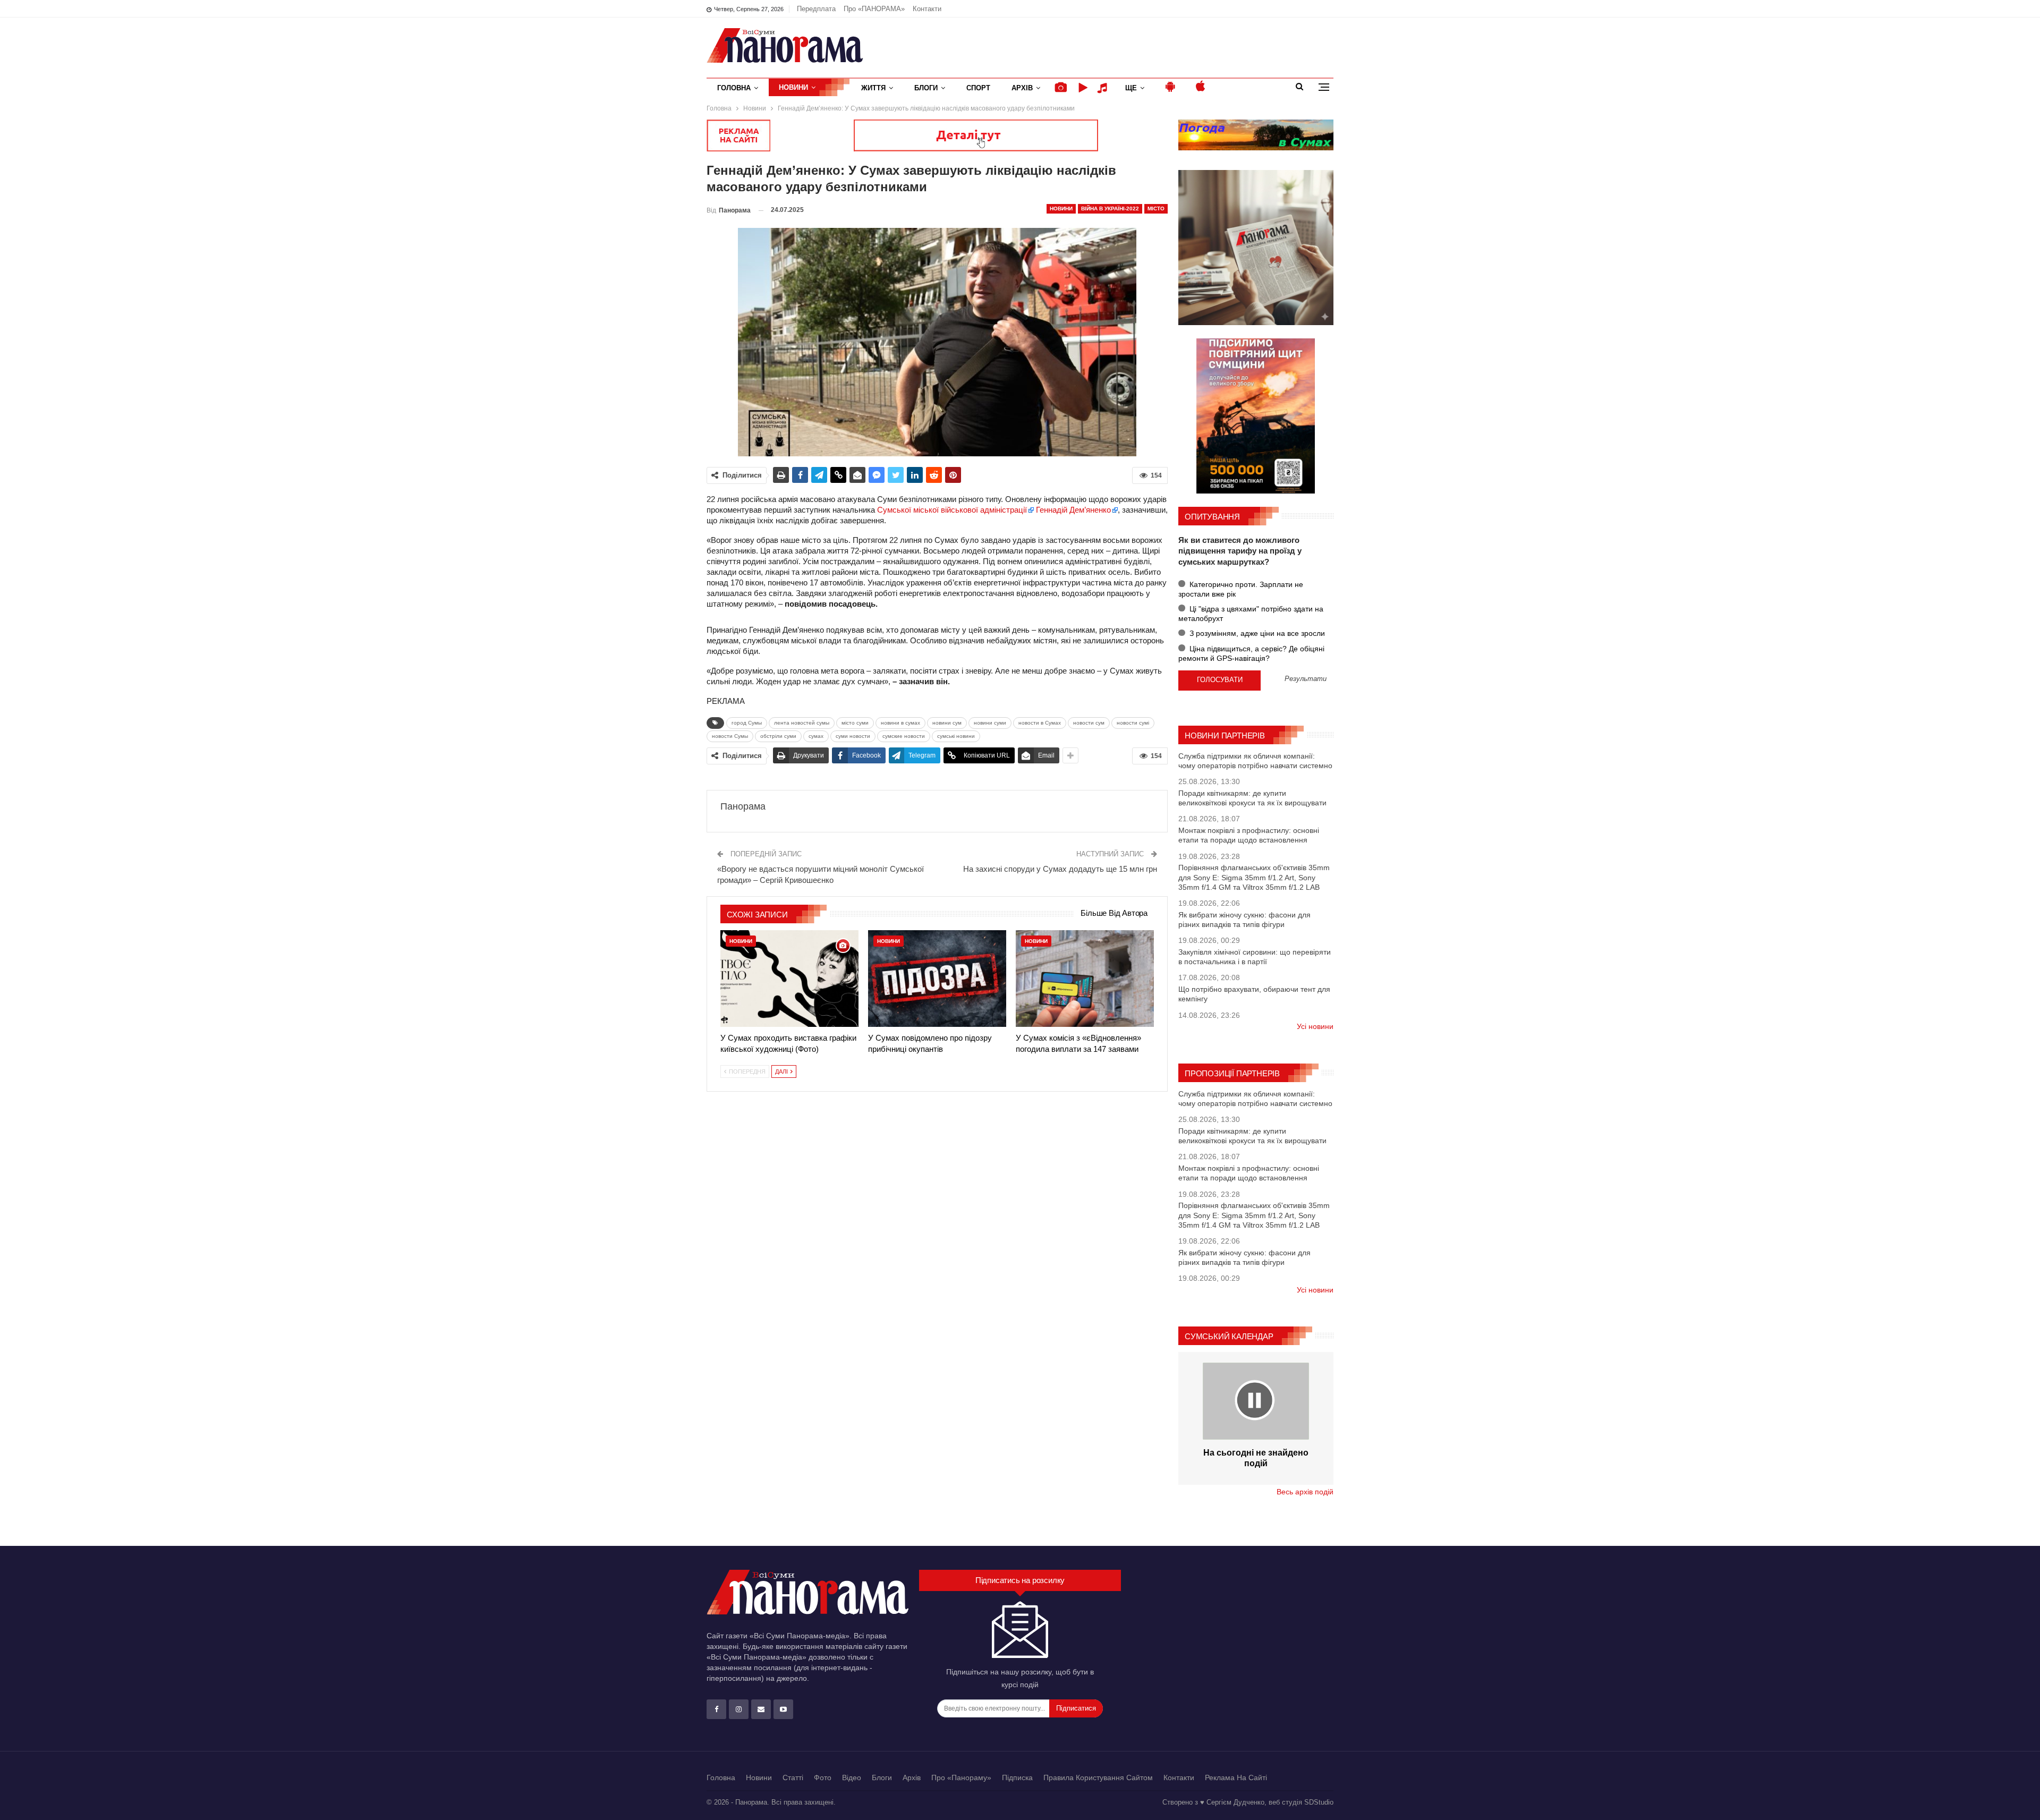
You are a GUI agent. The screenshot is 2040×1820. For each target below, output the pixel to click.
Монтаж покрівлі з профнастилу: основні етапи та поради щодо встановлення (1249, 835)
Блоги (926, 88)
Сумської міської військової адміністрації (952, 510)
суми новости (853, 736)
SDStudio (1319, 1802)
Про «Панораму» (961, 1778)
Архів (1022, 88)
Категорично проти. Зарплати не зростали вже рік (1241, 589)
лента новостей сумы (802, 723)
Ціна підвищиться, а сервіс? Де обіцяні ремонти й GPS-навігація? (1251, 653)
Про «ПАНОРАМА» (874, 9)
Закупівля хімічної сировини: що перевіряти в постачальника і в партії (1255, 957)
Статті (793, 1778)
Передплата (816, 9)
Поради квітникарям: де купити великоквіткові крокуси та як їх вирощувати (1252, 798)
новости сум (1089, 723)
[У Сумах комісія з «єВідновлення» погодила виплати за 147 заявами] (1085, 979)
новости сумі (1133, 723)
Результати (1306, 679)
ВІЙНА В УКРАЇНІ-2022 (1110, 209)
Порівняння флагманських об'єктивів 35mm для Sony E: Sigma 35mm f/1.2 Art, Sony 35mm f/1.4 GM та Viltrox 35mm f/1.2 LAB (1254, 877)
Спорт (978, 88)
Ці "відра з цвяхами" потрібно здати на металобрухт (1251, 614)
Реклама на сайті (1236, 1778)
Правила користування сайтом (1098, 1778)
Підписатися (1076, 1708)
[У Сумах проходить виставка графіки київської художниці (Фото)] (789, 979)
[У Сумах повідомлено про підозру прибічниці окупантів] (937, 979)
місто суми (855, 723)
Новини (793, 87)
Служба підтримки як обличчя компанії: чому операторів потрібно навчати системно (1255, 761)
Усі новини (1315, 1026)
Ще (1131, 88)
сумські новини (956, 736)
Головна (734, 88)
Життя (873, 88)
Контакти (927, 9)
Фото (823, 1778)
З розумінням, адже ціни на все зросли (1256, 633)
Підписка (1017, 1778)
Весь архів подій (1305, 1492)
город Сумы (747, 723)
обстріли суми (778, 736)
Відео (852, 1778)
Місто (1156, 209)
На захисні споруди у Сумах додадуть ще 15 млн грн (1060, 869)
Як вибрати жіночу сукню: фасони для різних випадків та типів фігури (1244, 920)
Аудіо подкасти (1104, 88)
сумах (816, 736)
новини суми (990, 723)
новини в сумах (900, 723)
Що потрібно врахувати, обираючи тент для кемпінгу (1254, 994)
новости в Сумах (1040, 723)
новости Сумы (730, 736)
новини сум (947, 723)
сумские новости (904, 736)
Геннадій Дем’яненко (1073, 510)
